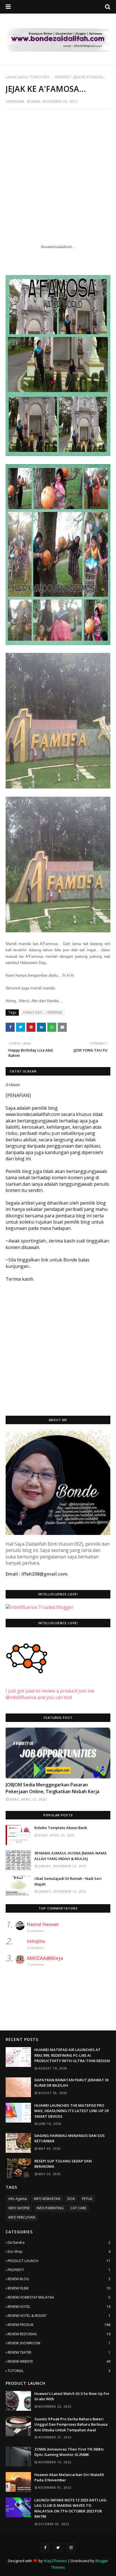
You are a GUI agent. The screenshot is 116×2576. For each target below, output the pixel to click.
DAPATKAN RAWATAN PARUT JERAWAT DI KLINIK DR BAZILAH (72, 2083)
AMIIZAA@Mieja (45, 1958)
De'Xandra (59, 2242)
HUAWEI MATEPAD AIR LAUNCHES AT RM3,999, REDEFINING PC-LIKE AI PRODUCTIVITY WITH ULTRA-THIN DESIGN (72, 2055)
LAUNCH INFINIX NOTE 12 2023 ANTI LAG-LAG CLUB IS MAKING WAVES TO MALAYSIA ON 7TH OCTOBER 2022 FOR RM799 (71, 2508)
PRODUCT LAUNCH (59, 2261)
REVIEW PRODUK (59, 2325)
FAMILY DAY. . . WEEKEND (50, 77)
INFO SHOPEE (19, 2208)
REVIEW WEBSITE (59, 2361)
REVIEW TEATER (59, 2352)
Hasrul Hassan (43, 1924)
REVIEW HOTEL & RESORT (59, 2316)
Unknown (15, 101)
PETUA (87, 2199)
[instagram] (71, 2547)
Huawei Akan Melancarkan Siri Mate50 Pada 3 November (69, 2477)
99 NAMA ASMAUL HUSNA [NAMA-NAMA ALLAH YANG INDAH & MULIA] (71, 1856)
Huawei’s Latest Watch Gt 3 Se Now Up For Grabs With (72, 2396)
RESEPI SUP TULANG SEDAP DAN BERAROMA (63, 2164)
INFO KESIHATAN (47, 2199)
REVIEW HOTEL (59, 2307)
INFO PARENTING (50, 2208)
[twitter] (58, 2547)
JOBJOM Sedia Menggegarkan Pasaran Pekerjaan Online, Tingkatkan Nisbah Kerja (53, 1788)
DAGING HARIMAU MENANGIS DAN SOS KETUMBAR (70, 2138)
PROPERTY (59, 2270)
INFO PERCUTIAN (22, 2217)
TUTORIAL (59, 2371)
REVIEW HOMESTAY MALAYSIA (59, 2297)
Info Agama (18, 2199)
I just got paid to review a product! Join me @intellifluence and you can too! (50, 1694)
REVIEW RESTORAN (59, 2334)
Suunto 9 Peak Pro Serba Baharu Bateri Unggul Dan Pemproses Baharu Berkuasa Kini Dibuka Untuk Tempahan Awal (71, 2424)
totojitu (36, 1941)
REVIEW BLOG (59, 2279)
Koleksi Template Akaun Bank (61, 1828)
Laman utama (16, 77)
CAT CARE (78, 2208)
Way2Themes (55, 2561)
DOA (71, 2199)
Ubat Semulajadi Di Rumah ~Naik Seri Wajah (68, 1881)
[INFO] (58, 1753)
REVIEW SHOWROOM (59, 2343)
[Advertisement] (58, 173)
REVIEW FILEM (59, 2288)
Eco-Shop (59, 2252)
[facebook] (45, 2547)
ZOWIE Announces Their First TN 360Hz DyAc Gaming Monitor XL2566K (69, 2452)
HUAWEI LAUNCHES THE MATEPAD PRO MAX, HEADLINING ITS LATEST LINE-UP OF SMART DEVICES (72, 2111)
